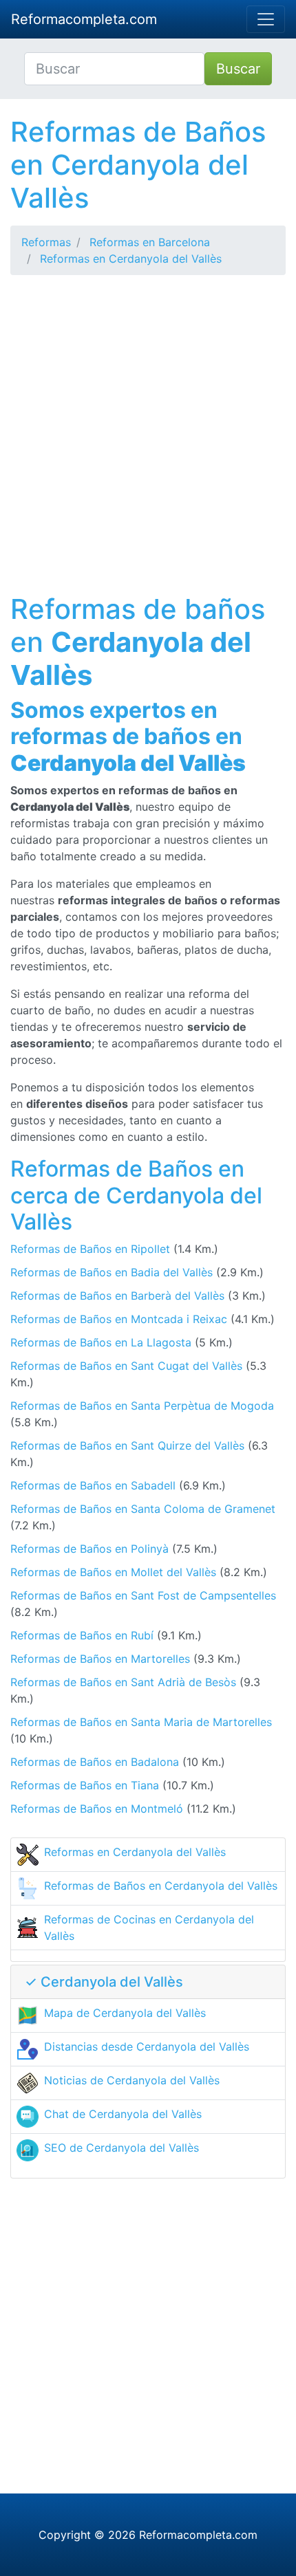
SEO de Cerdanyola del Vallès (121, 2148)
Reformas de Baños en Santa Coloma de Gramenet (143, 1509)
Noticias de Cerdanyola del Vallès (132, 2080)
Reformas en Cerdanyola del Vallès (131, 259)
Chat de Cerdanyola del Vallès (123, 2114)
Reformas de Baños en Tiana (85, 1785)
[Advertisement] (148, 434)
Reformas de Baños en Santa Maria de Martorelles (141, 1722)
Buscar (238, 69)
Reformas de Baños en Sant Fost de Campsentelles (143, 1595)
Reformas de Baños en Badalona (95, 1762)
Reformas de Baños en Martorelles (100, 1659)
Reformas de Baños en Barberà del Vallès (117, 1296)
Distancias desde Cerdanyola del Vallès (147, 2046)
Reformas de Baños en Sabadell (93, 1485)
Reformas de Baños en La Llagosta (101, 1342)
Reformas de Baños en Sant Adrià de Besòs (123, 1682)
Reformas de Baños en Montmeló (97, 1809)
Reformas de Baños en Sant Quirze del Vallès (127, 1445)
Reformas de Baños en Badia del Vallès (112, 1272)
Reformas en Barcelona (150, 242)
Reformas (46, 242)
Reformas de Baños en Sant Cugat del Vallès (126, 1366)
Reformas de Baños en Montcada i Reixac (119, 1319)
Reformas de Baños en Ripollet (90, 1249)
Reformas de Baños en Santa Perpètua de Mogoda (142, 1406)
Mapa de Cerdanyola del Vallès (125, 2013)
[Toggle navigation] (266, 19)
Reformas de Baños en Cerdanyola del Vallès (161, 1886)
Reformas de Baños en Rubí (82, 1635)
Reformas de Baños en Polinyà (89, 1549)
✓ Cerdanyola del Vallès (104, 1982)
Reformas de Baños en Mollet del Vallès (113, 1572)
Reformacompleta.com (84, 19)
